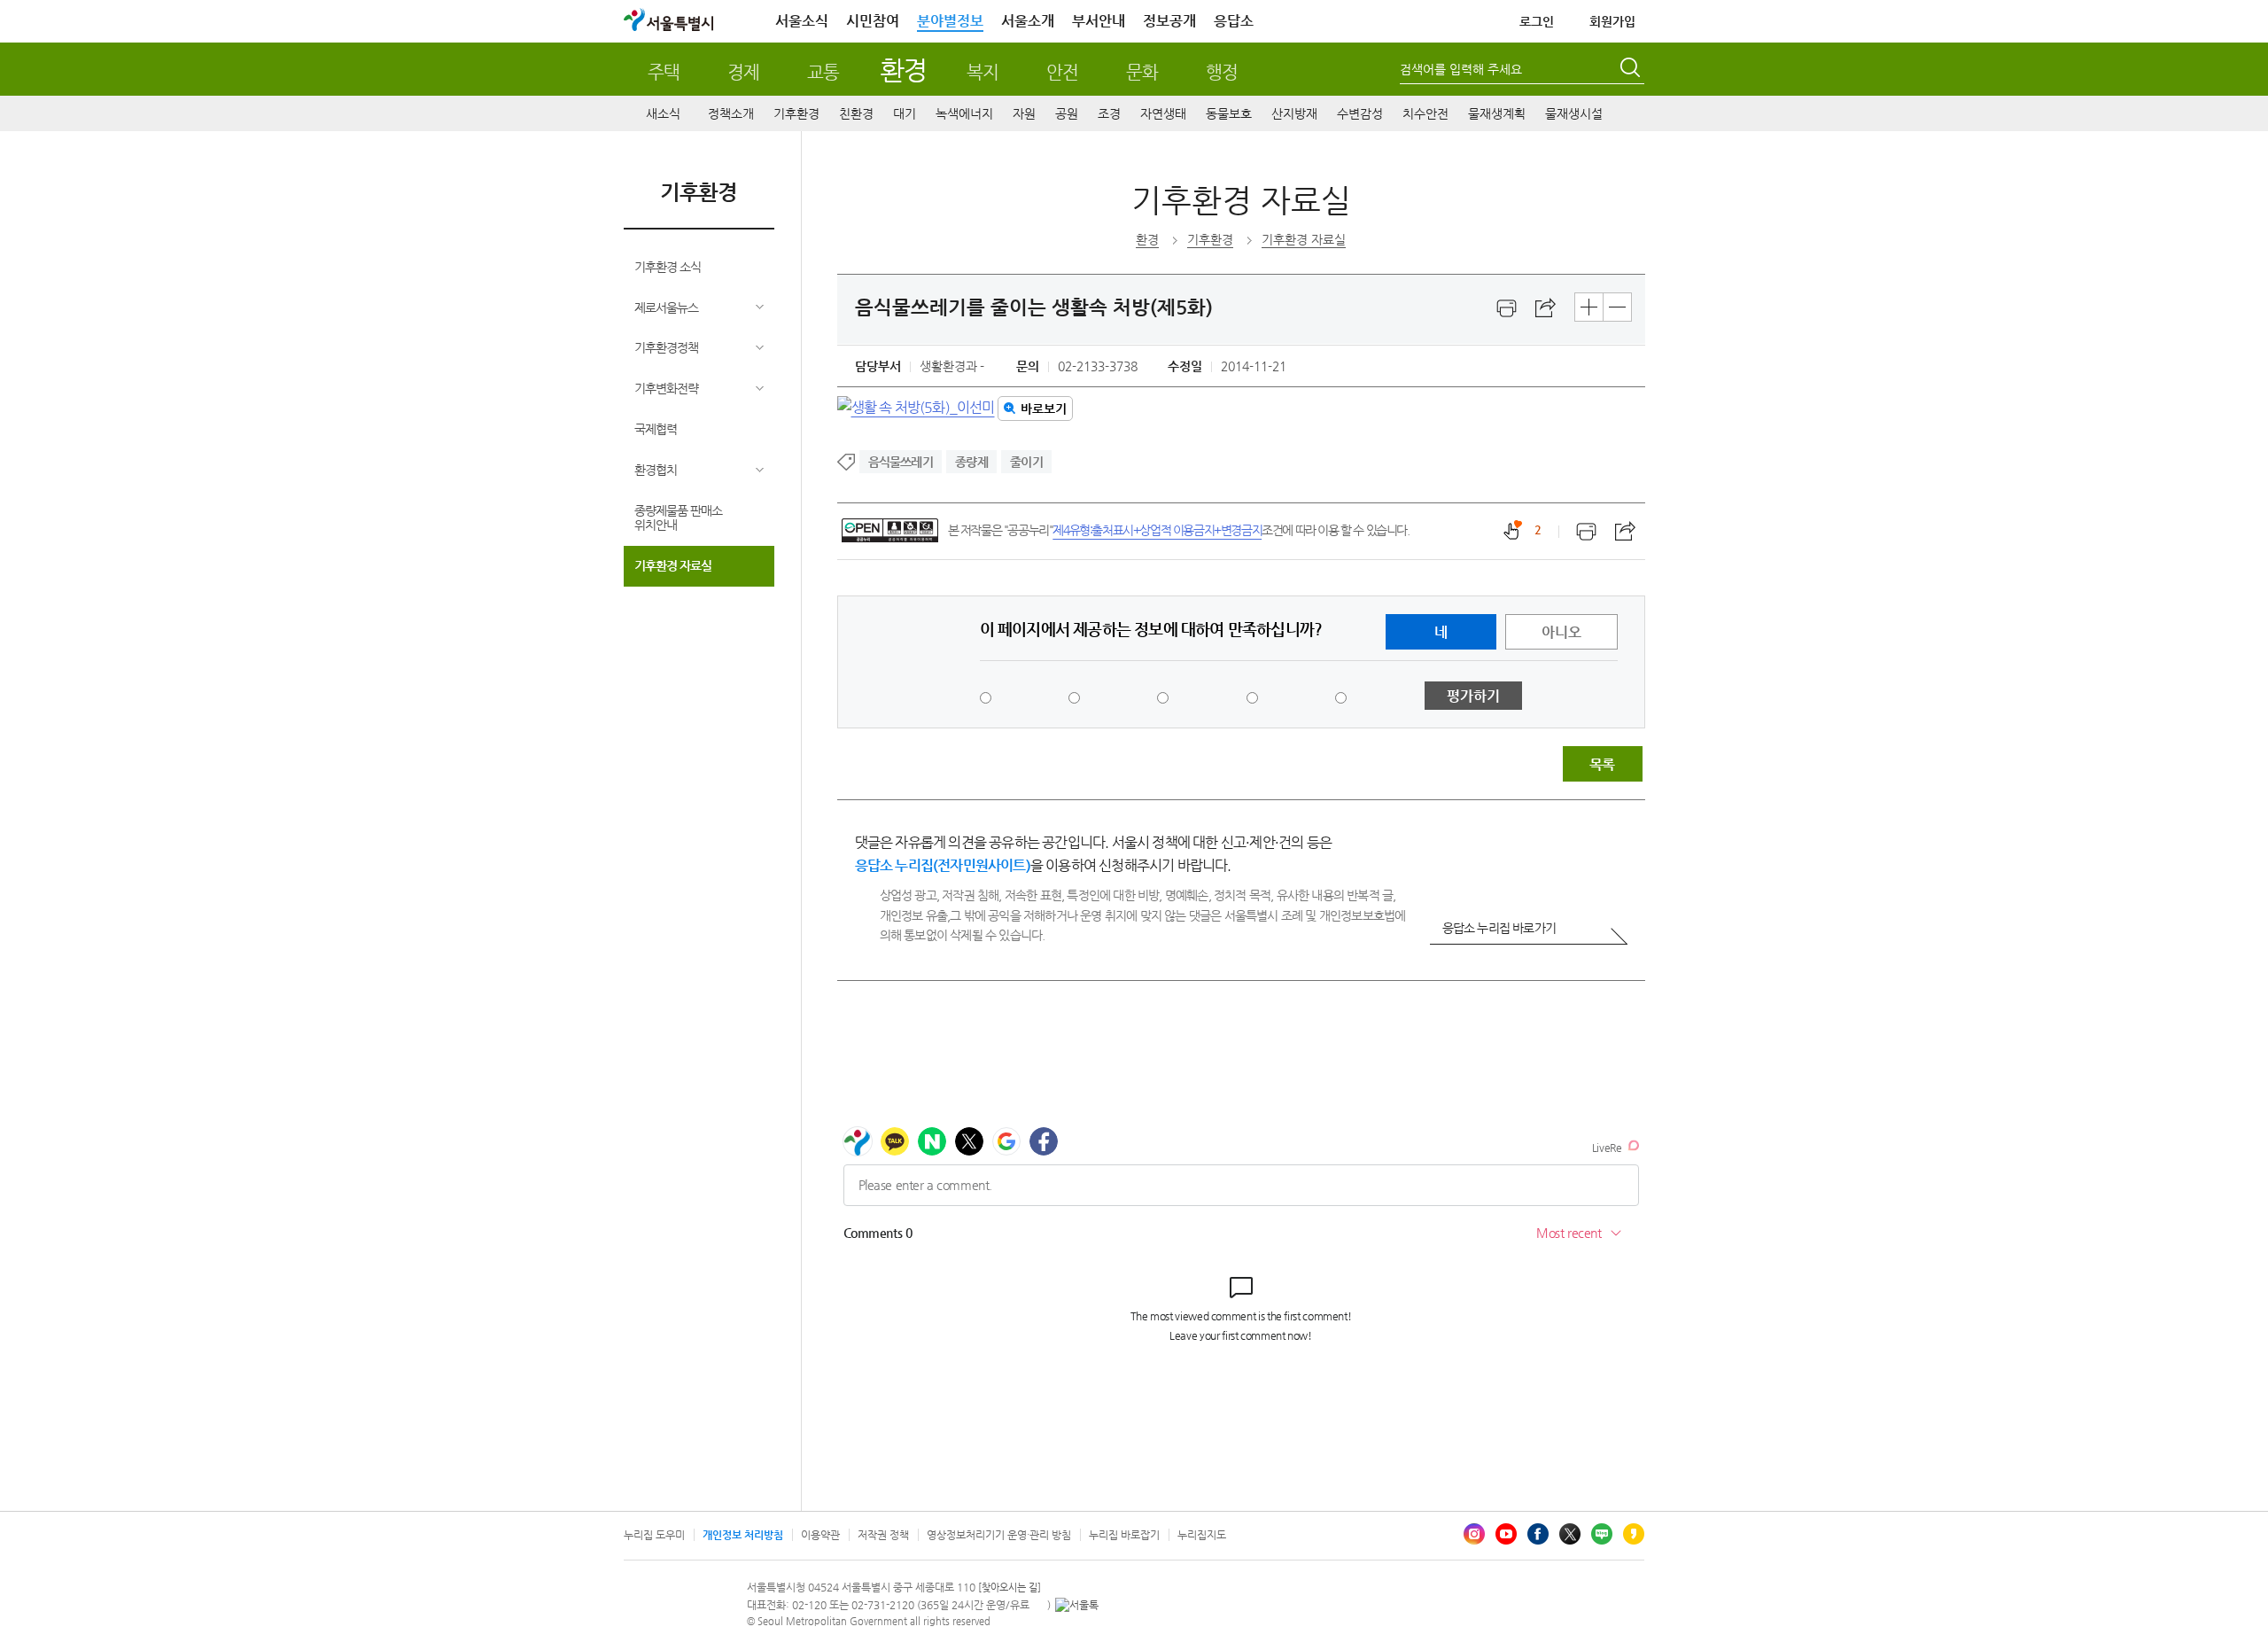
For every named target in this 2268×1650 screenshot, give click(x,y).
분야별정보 (950, 21)
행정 (1222, 72)
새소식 (663, 113)
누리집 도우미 (654, 1535)
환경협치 (656, 470)
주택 (664, 72)
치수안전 (1425, 113)
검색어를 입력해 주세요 (1461, 69)
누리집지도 (1202, 1535)
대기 (905, 113)
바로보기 (1044, 409)
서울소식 (802, 21)
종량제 (971, 462)
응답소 (1234, 21)
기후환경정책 (666, 347)
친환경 (856, 113)
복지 (983, 72)
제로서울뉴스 (666, 307)
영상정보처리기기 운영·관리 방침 (999, 1535)
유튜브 (1506, 1534)
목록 (1602, 764)
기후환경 (796, 113)
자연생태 (1163, 113)
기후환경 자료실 (673, 565)
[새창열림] (1507, 308)
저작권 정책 (883, 1535)
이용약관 (820, 1535)
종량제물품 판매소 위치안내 (678, 518)
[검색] (1632, 70)
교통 (823, 72)
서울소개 (1028, 21)
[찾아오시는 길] (1010, 1588)
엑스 (1570, 1534)
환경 (903, 70)
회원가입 (1612, 21)
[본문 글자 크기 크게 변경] (1589, 307)
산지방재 (1294, 113)
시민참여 (873, 21)
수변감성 (1360, 113)
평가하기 (1473, 696)
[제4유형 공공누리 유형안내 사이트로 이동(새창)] (890, 530)
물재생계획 (1497, 113)
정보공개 (1169, 21)
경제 (743, 72)
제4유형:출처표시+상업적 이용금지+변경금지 (1157, 530)
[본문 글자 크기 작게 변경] (1617, 307)
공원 (1067, 113)
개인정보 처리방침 (743, 1535)
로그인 (1537, 21)
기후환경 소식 (668, 267)
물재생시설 (1574, 113)
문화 (1142, 72)
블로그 (1602, 1534)
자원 (1024, 113)
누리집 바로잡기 (1124, 1535)
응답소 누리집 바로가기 (1499, 928)
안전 (1062, 72)
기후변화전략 (666, 388)
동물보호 (1229, 113)
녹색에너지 (964, 113)
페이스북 (1538, 1534)
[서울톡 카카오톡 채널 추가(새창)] (1077, 1605)
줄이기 (1026, 462)
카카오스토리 (1634, 1534)
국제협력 (656, 429)
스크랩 (1546, 308)
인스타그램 (1474, 1534)
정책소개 (731, 113)
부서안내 (1099, 21)
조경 (1109, 113)
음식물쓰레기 (901, 462)
